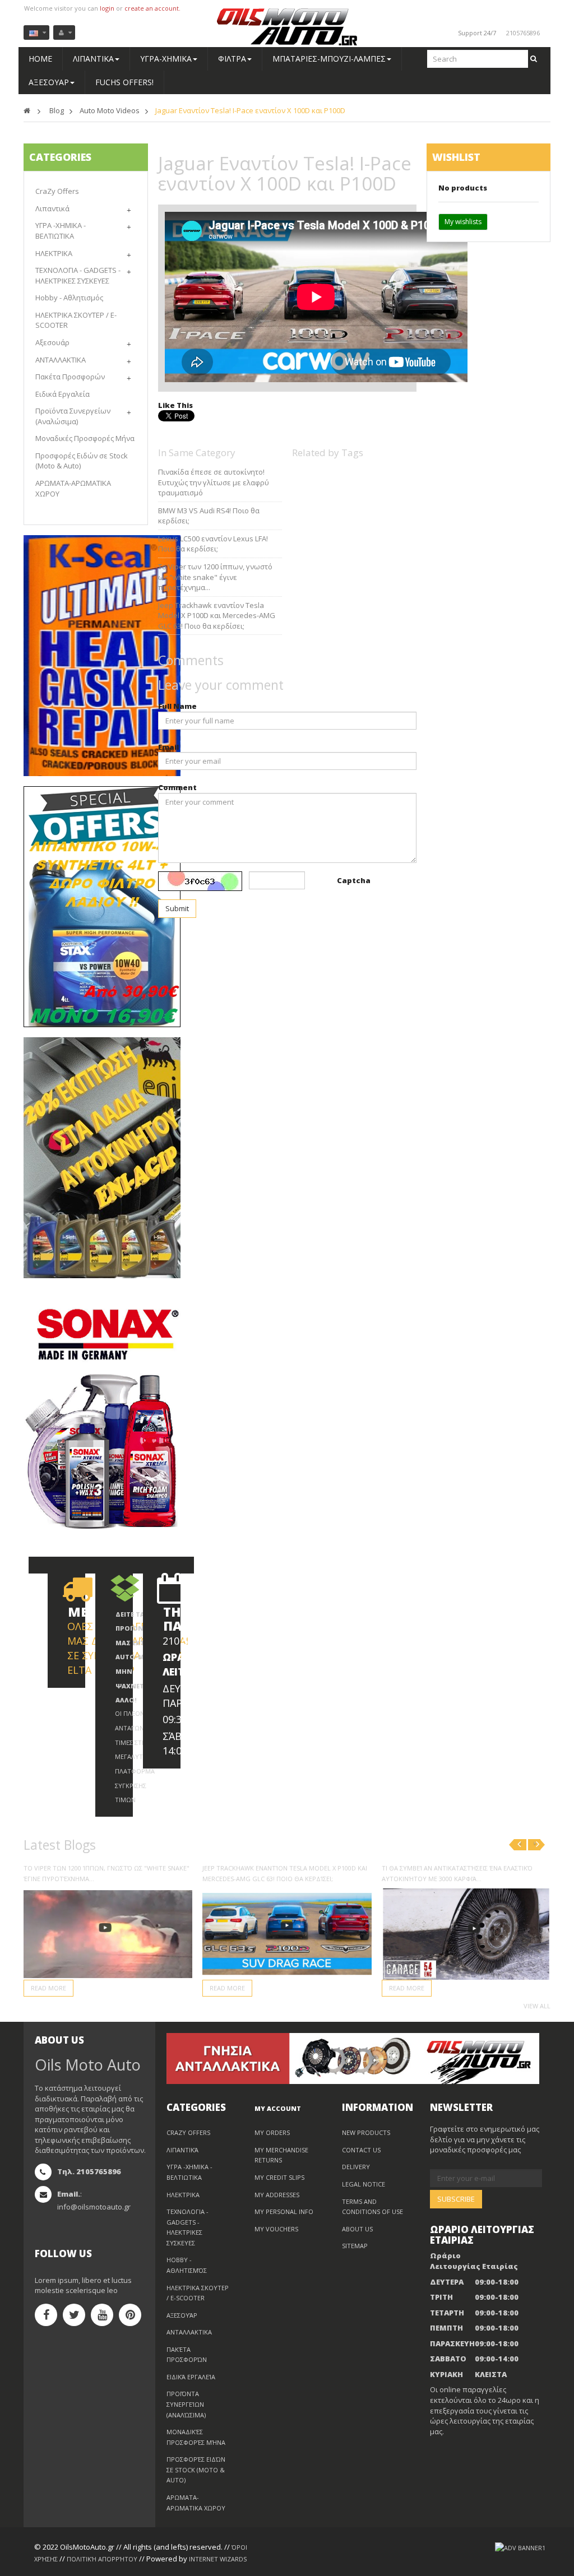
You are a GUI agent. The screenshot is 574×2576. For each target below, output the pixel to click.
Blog (57, 110)
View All (537, 2006)
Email (168, 747)
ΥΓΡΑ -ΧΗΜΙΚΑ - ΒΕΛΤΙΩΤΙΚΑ (61, 231)
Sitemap (355, 2246)
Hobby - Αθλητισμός (69, 298)
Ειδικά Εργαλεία (63, 394)
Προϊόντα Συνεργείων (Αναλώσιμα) (73, 416)
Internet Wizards (218, 2559)
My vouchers (276, 2229)
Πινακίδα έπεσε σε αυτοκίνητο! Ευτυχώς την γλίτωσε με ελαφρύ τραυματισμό (214, 482)
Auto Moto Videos (110, 110)
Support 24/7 (477, 33)
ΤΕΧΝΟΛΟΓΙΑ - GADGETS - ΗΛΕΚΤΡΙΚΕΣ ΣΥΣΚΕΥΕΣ (78, 275)
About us (357, 2229)
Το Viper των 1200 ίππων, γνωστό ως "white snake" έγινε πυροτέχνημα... (215, 577)
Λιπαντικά (52, 208)
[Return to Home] (27, 110)
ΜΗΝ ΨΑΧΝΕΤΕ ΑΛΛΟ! (131, 1686)
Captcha (354, 880)
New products (366, 2132)
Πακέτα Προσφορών (70, 377)
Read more (48, 1988)
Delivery (356, 2167)
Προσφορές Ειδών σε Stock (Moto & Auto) (196, 2470)
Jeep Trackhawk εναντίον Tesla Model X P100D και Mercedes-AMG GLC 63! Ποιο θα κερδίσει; (217, 616)
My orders (272, 2132)
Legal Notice (364, 2184)
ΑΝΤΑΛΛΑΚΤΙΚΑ (61, 360)
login (107, 8)
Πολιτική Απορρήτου (102, 2559)
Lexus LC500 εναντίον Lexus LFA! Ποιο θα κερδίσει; (213, 544)
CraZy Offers (57, 191)
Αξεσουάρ (52, 342)
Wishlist (456, 157)
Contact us (361, 2150)
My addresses (277, 2195)
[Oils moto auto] (287, 27)
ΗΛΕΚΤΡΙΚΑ (54, 253)
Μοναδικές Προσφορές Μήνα (85, 438)
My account (278, 2108)
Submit (177, 908)
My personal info (284, 2211)
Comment (177, 787)
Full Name (177, 706)
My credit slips (279, 2177)
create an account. (152, 8)
